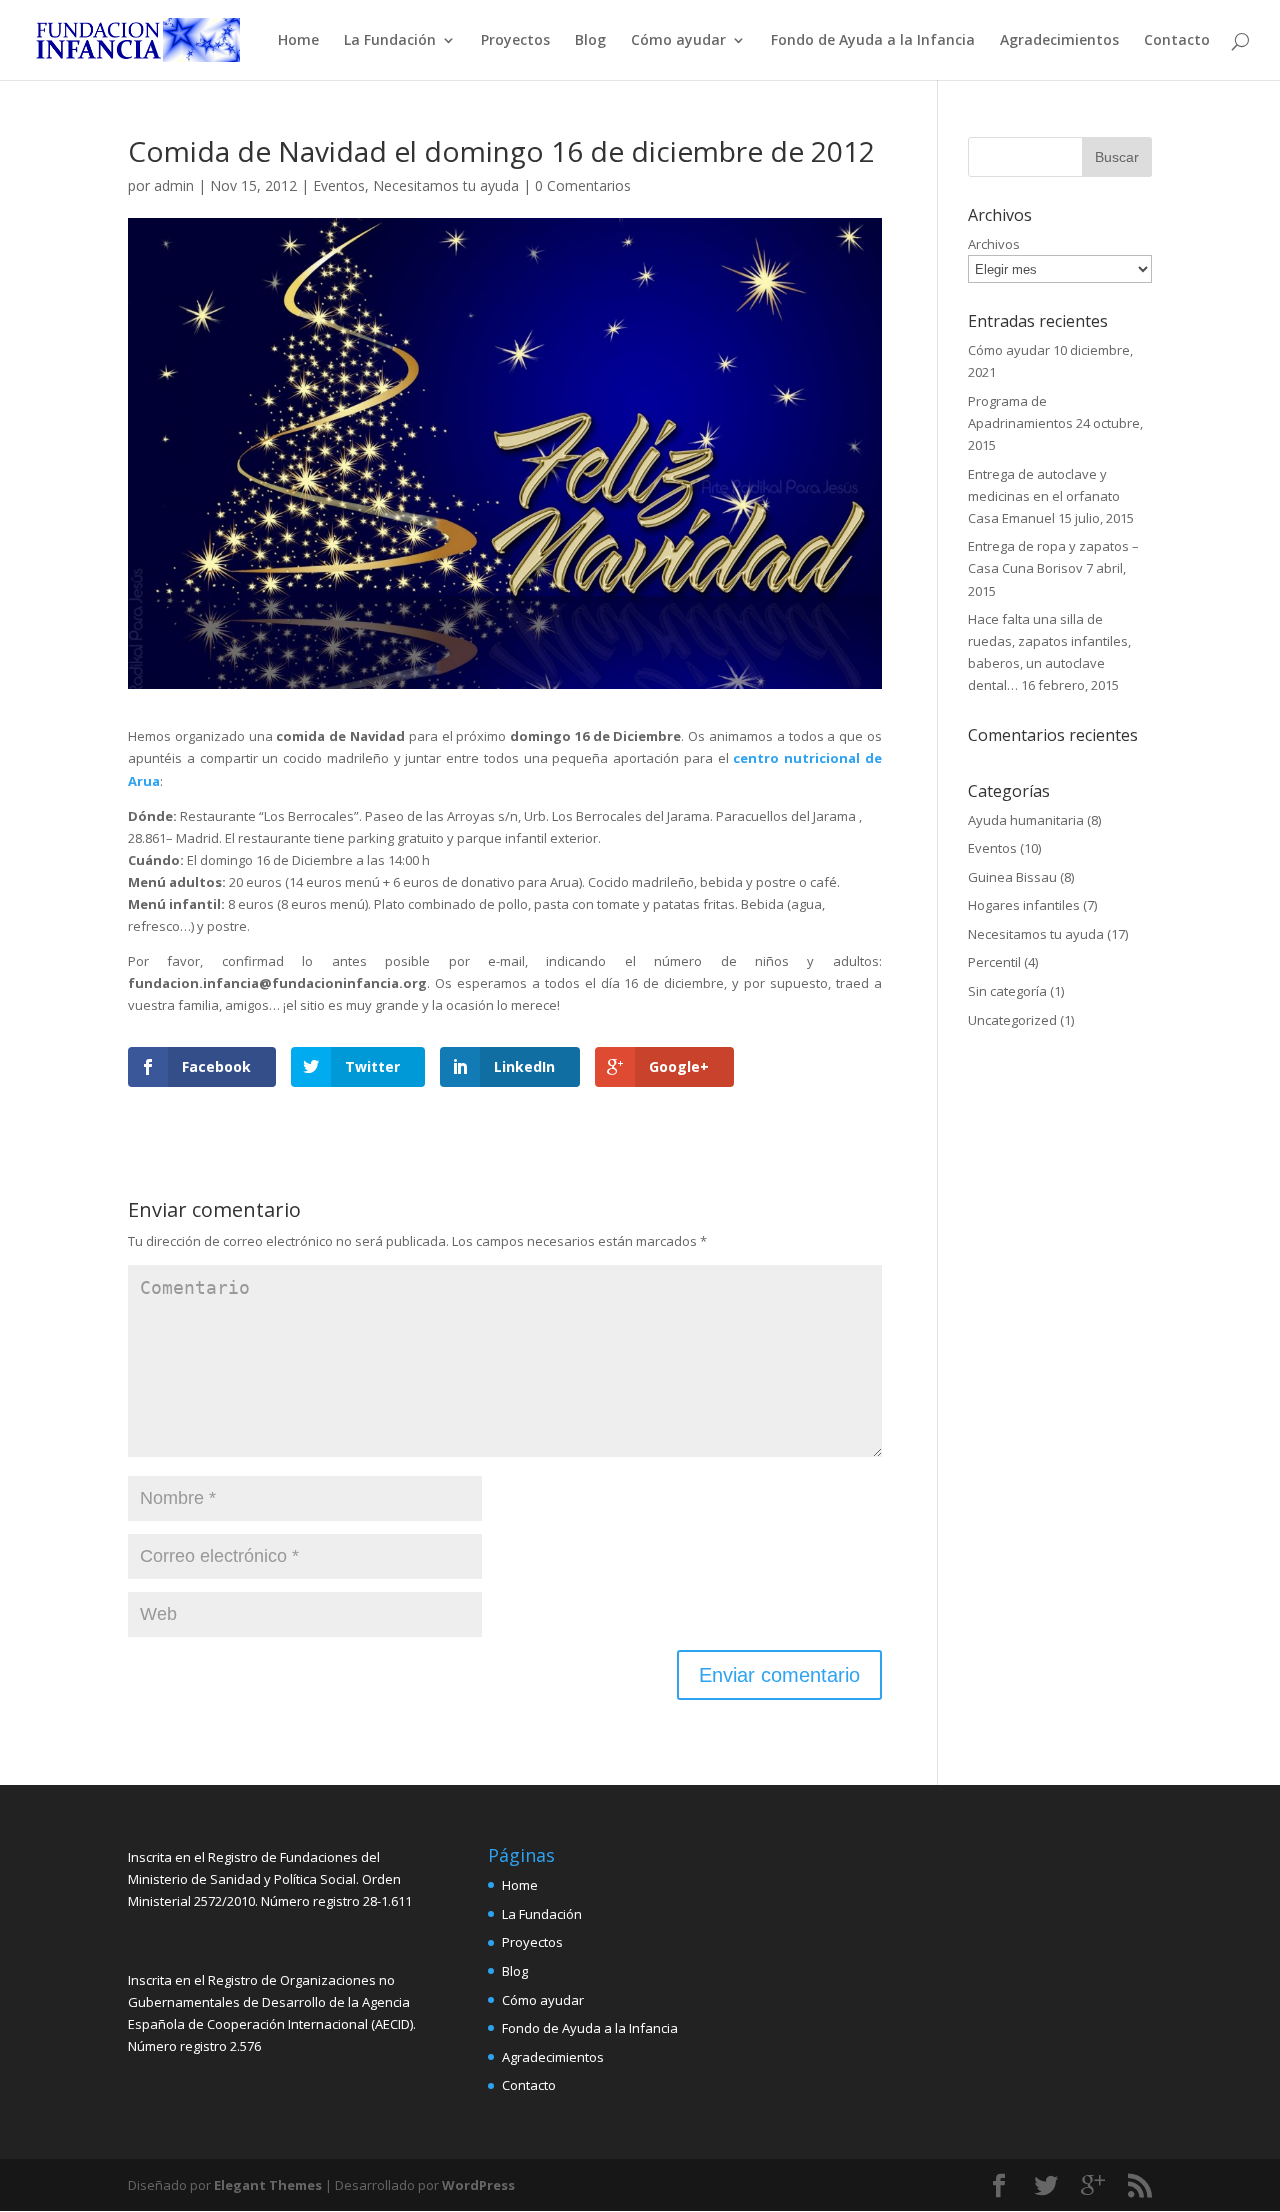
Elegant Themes (268, 2185)
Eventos (339, 185)
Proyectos (515, 41)
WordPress (478, 2185)
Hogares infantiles (1024, 905)
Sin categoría (1007, 991)
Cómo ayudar (678, 41)
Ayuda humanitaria (1026, 820)
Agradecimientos (1059, 41)
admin (174, 185)
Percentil (994, 962)
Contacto (1177, 41)
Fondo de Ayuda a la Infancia (873, 41)
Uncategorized (1012, 1020)
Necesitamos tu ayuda (446, 185)
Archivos (994, 244)
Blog (590, 41)
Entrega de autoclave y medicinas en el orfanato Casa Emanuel (1044, 496)
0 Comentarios (583, 185)
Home (298, 41)
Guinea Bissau (1012, 877)
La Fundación (390, 41)
